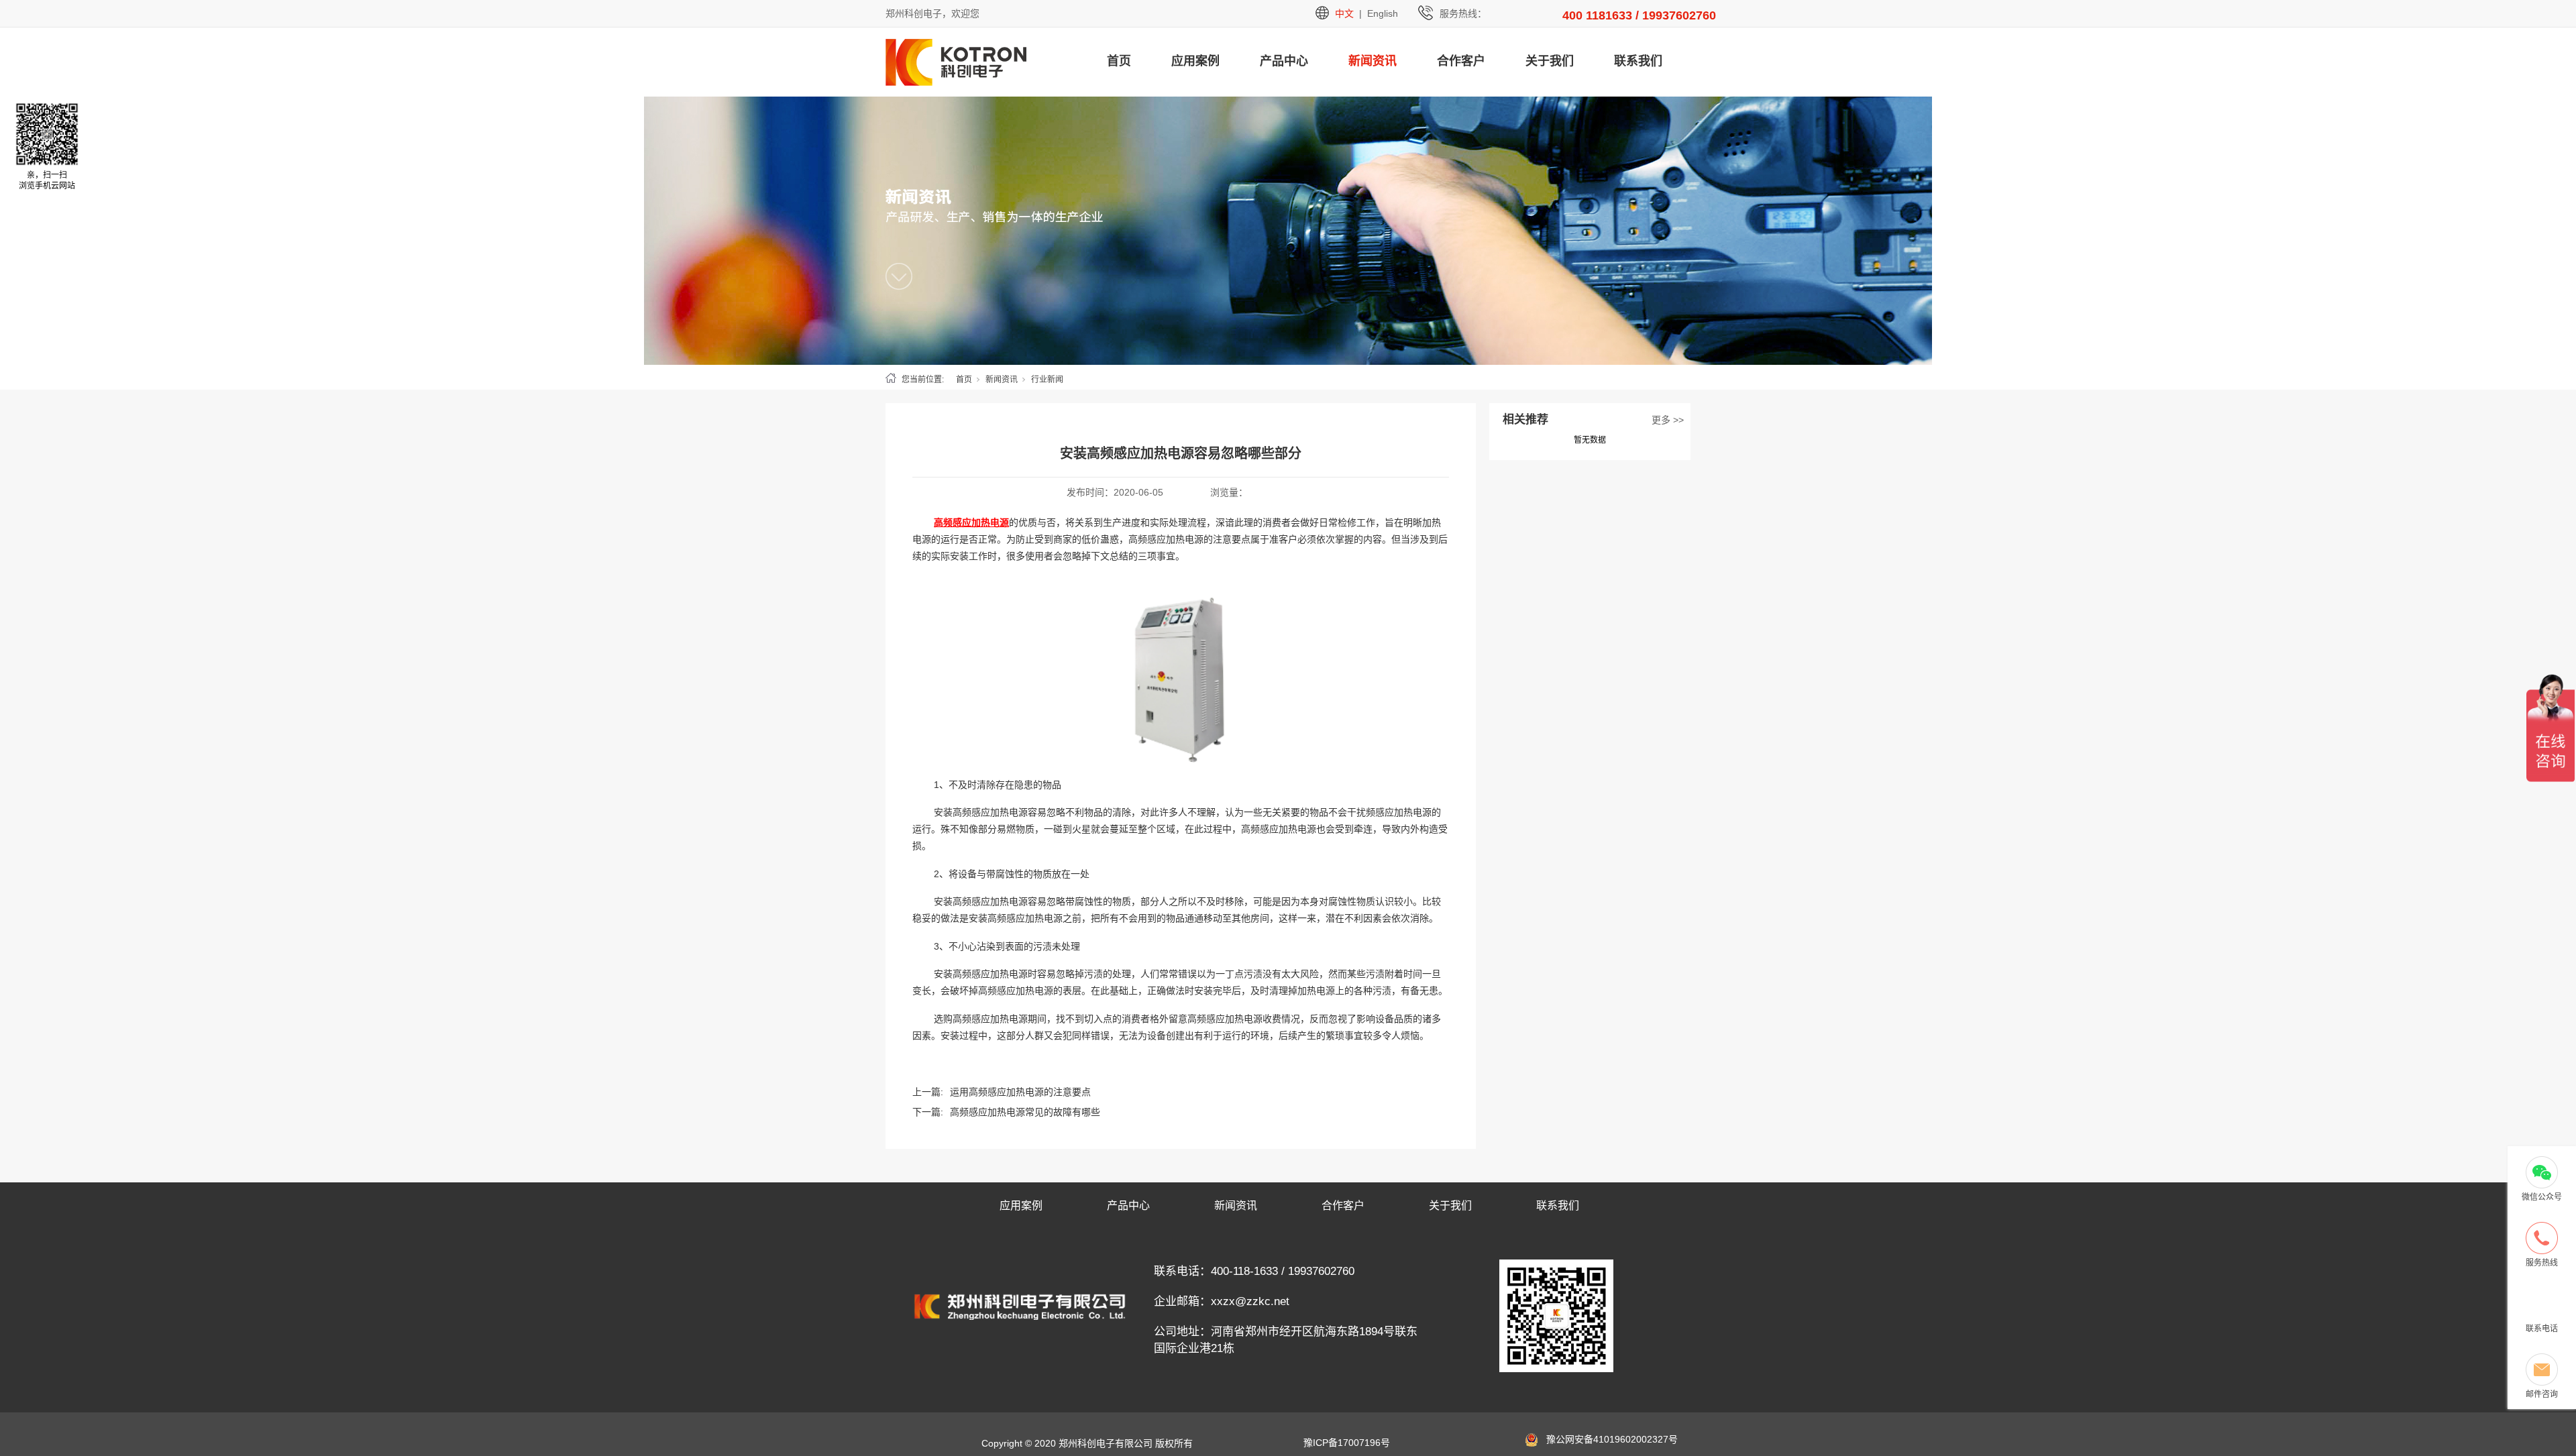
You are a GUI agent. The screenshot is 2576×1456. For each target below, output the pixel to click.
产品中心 (1284, 61)
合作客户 (1461, 61)
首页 (1119, 61)
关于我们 (1550, 61)
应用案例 (1195, 61)
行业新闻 (1047, 380)
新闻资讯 (1373, 61)
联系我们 (1638, 61)
